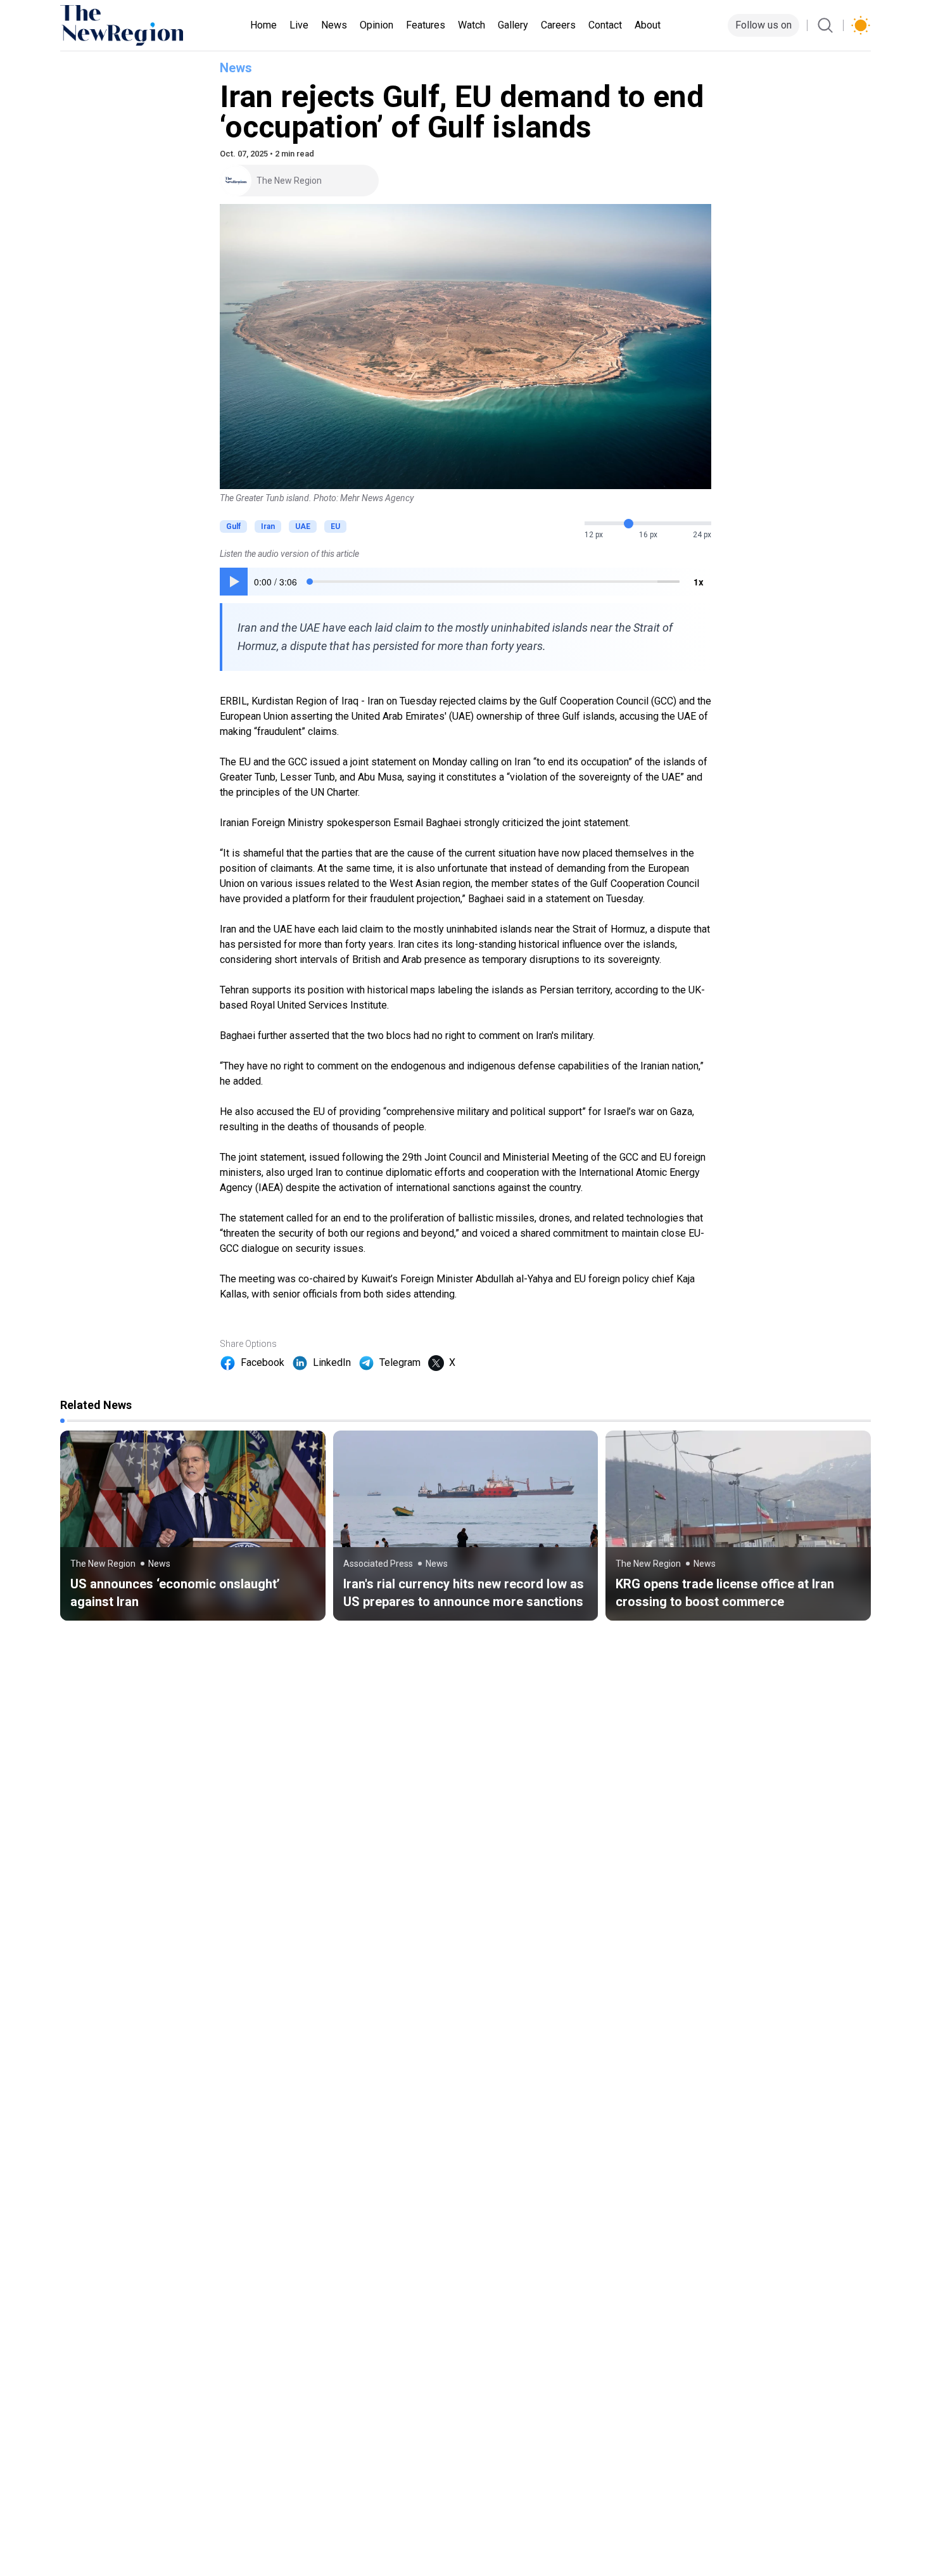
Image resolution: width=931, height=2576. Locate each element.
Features (426, 25)
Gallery (513, 25)
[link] (193, 1526)
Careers (558, 25)
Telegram (400, 1362)
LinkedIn (332, 1362)
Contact (605, 25)
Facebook (263, 1362)
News (334, 25)
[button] (234, 582)
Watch (472, 25)
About (648, 25)
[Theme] (861, 25)
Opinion (377, 25)
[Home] (122, 25)
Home (263, 25)
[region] (465, 582)
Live (299, 25)
